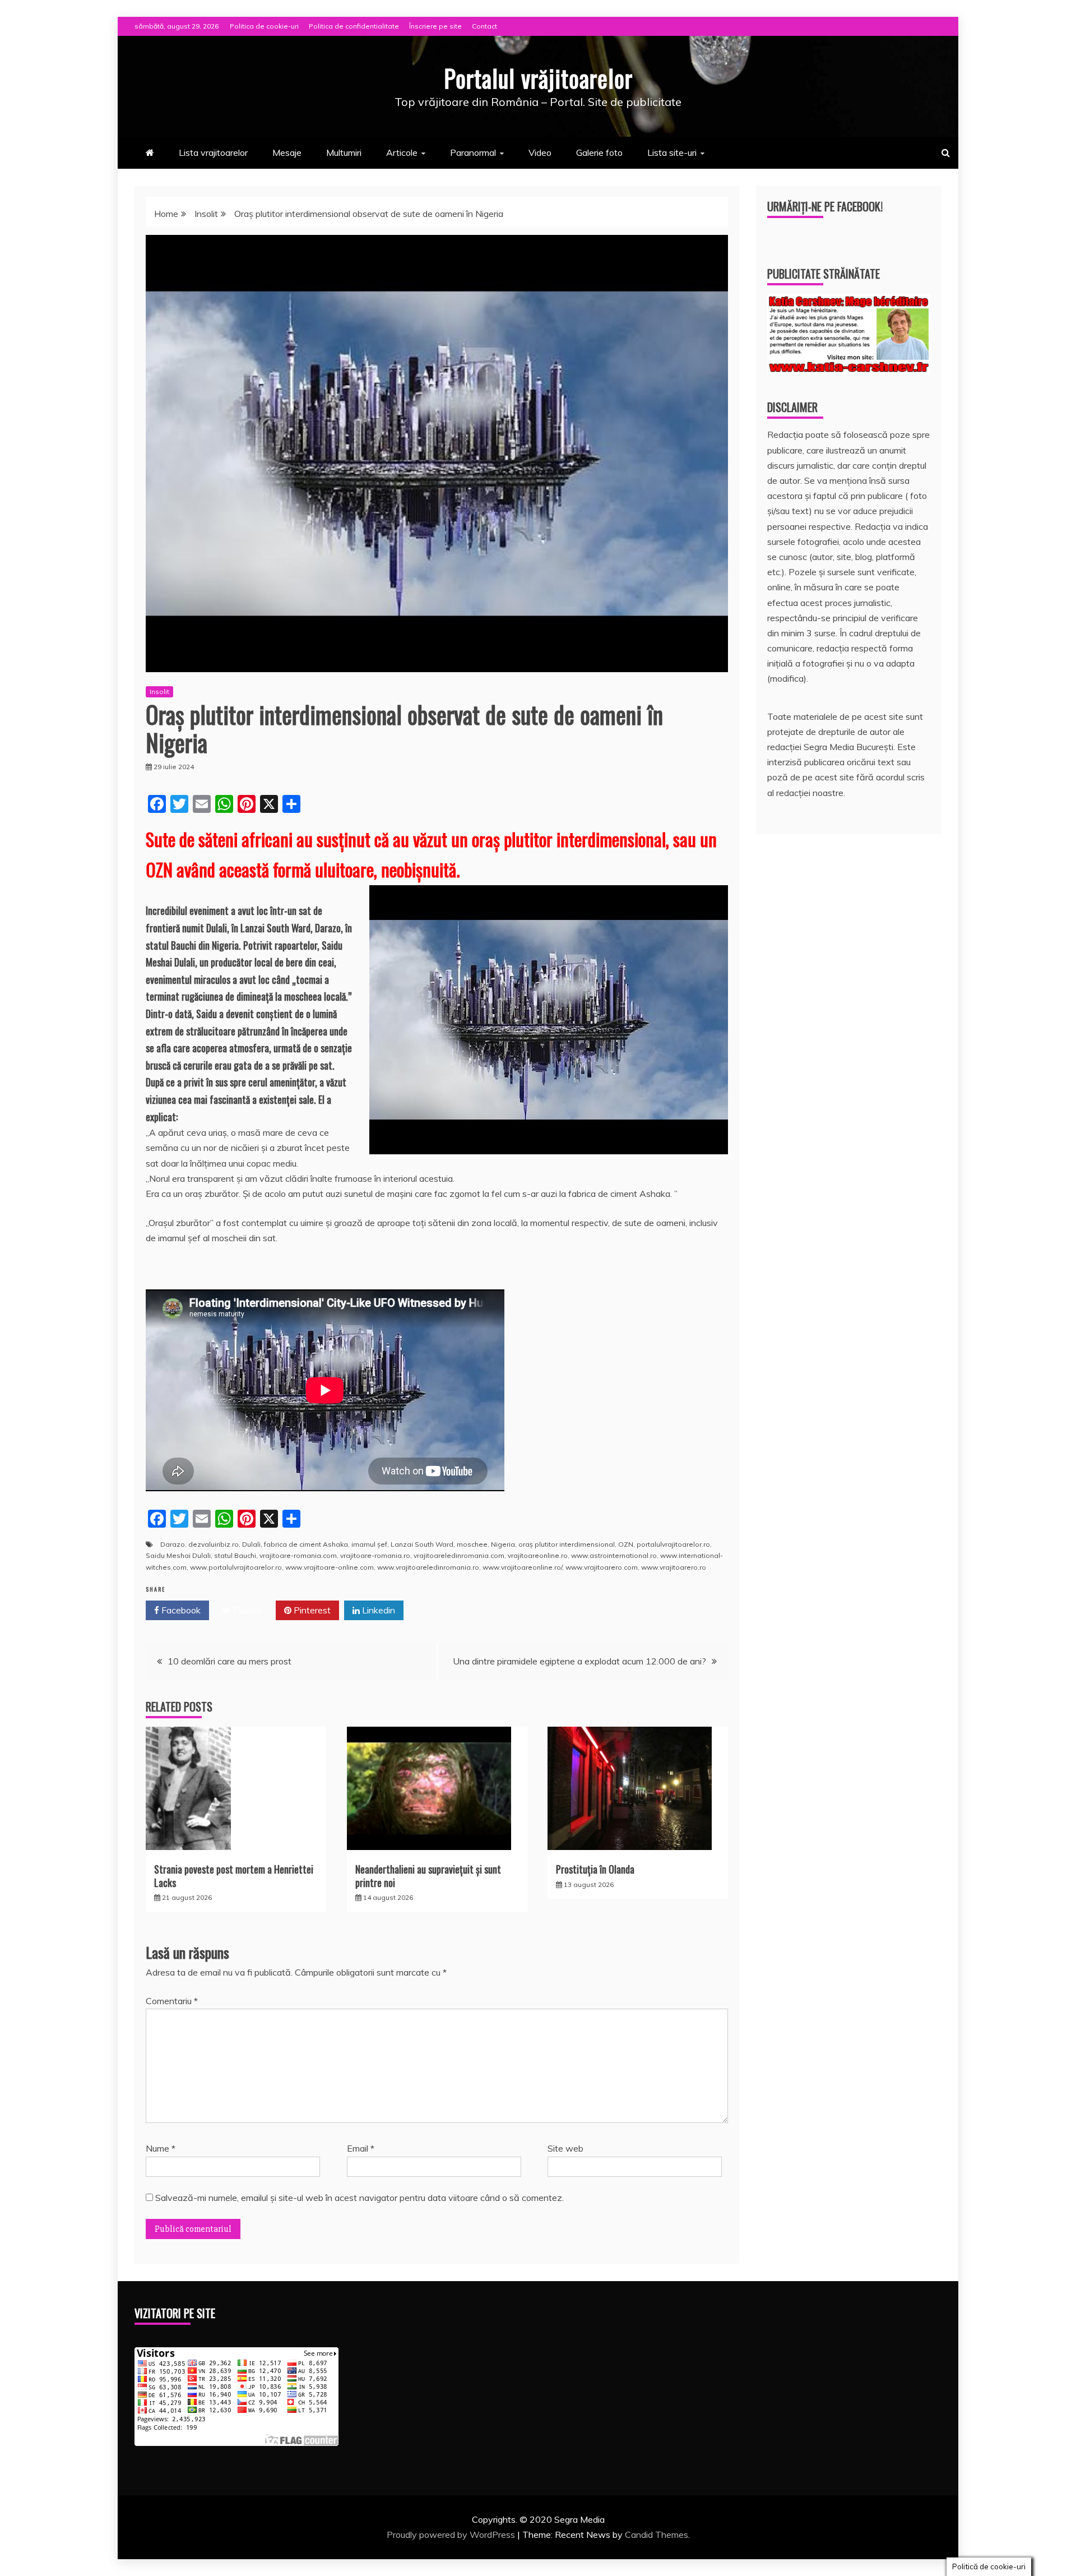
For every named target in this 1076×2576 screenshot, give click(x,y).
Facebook (180, 1610)
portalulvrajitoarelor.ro (673, 1544)
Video (540, 152)
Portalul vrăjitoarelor (538, 78)
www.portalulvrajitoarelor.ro (236, 1567)
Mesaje (287, 152)
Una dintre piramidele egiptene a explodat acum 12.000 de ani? (579, 1661)
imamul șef (369, 1544)
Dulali (251, 1544)
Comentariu (172, 2001)
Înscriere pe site (435, 26)
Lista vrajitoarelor (213, 152)
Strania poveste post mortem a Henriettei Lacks (234, 1876)
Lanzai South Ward (422, 1544)
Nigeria (503, 1544)
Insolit (159, 692)
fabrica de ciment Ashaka (306, 1544)
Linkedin (377, 1610)
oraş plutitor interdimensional (567, 1544)
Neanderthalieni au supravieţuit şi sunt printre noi (428, 1876)
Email (361, 2148)
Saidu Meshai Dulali (178, 1555)
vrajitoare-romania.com (298, 1555)
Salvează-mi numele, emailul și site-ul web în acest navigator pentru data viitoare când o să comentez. (360, 2198)
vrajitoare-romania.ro (375, 1555)
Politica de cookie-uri (264, 26)
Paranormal (473, 152)
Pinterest (311, 1610)
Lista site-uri (672, 152)
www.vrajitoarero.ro (674, 1567)
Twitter (246, 1610)
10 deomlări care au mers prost (229, 1661)
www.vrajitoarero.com (602, 1567)
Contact (484, 26)
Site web (565, 2148)
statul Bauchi (235, 1555)
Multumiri (344, 152)
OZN (626, 1544)
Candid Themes (657, 2535)
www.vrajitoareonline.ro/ (522, 1567)
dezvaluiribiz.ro (214, 1544)
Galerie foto (599, 152)
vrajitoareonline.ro (538, 1555)
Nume (161, 2148)
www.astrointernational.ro (614, 1555)
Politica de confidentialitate (354, 26)
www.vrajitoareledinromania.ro (428, 1567)
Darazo (173, 1544)
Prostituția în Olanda (595, 1869)
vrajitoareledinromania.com (459, 1555)
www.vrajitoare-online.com (330, 1567)
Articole (402, 152)
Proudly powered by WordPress (452, 2535)
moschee (472, 1544)
